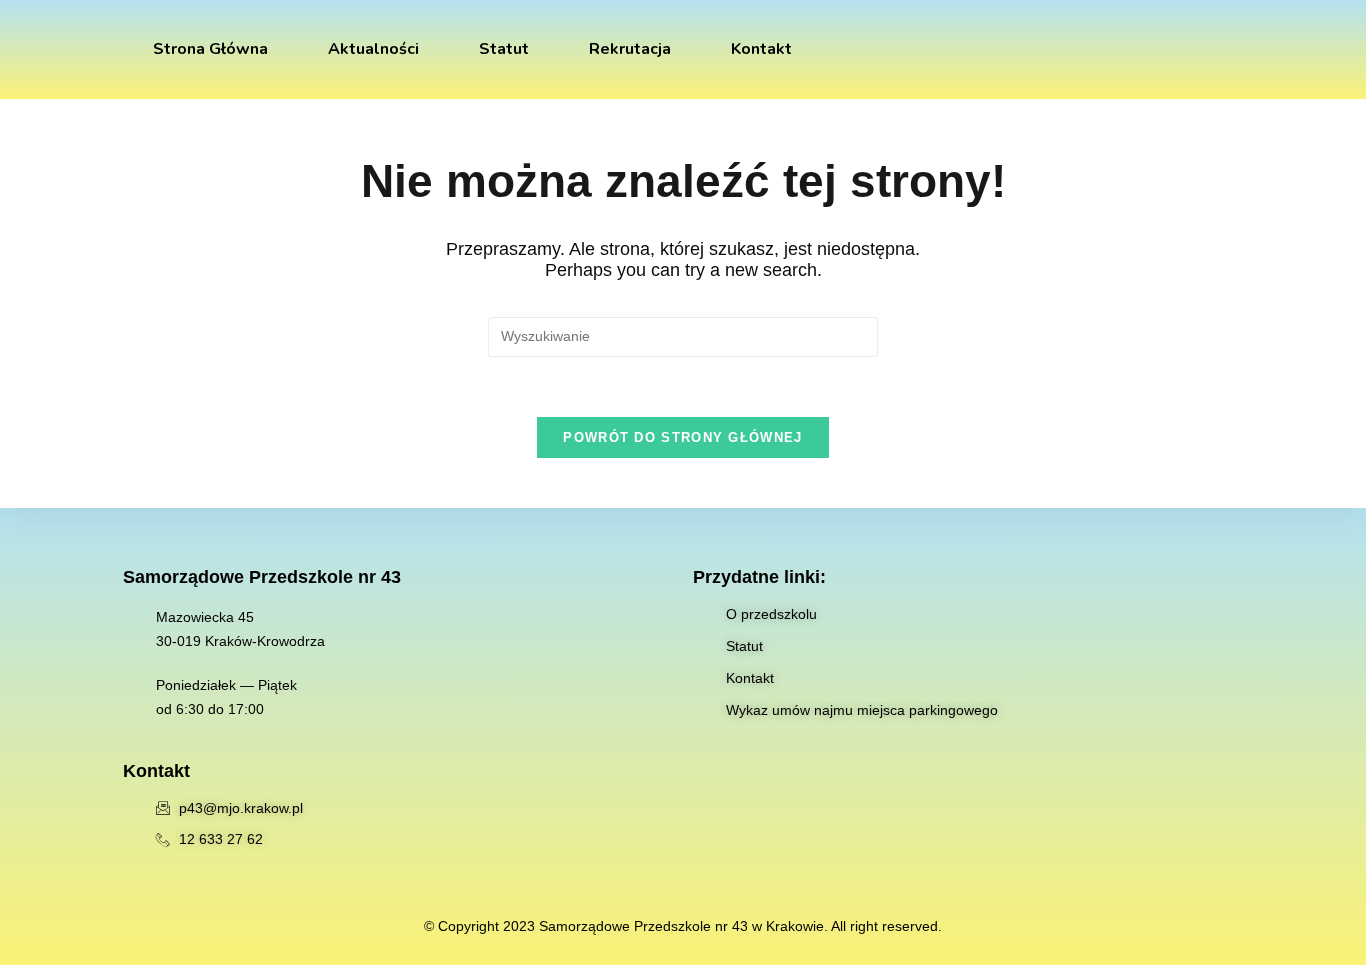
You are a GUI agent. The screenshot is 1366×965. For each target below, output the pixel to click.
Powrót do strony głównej (682, 437)
